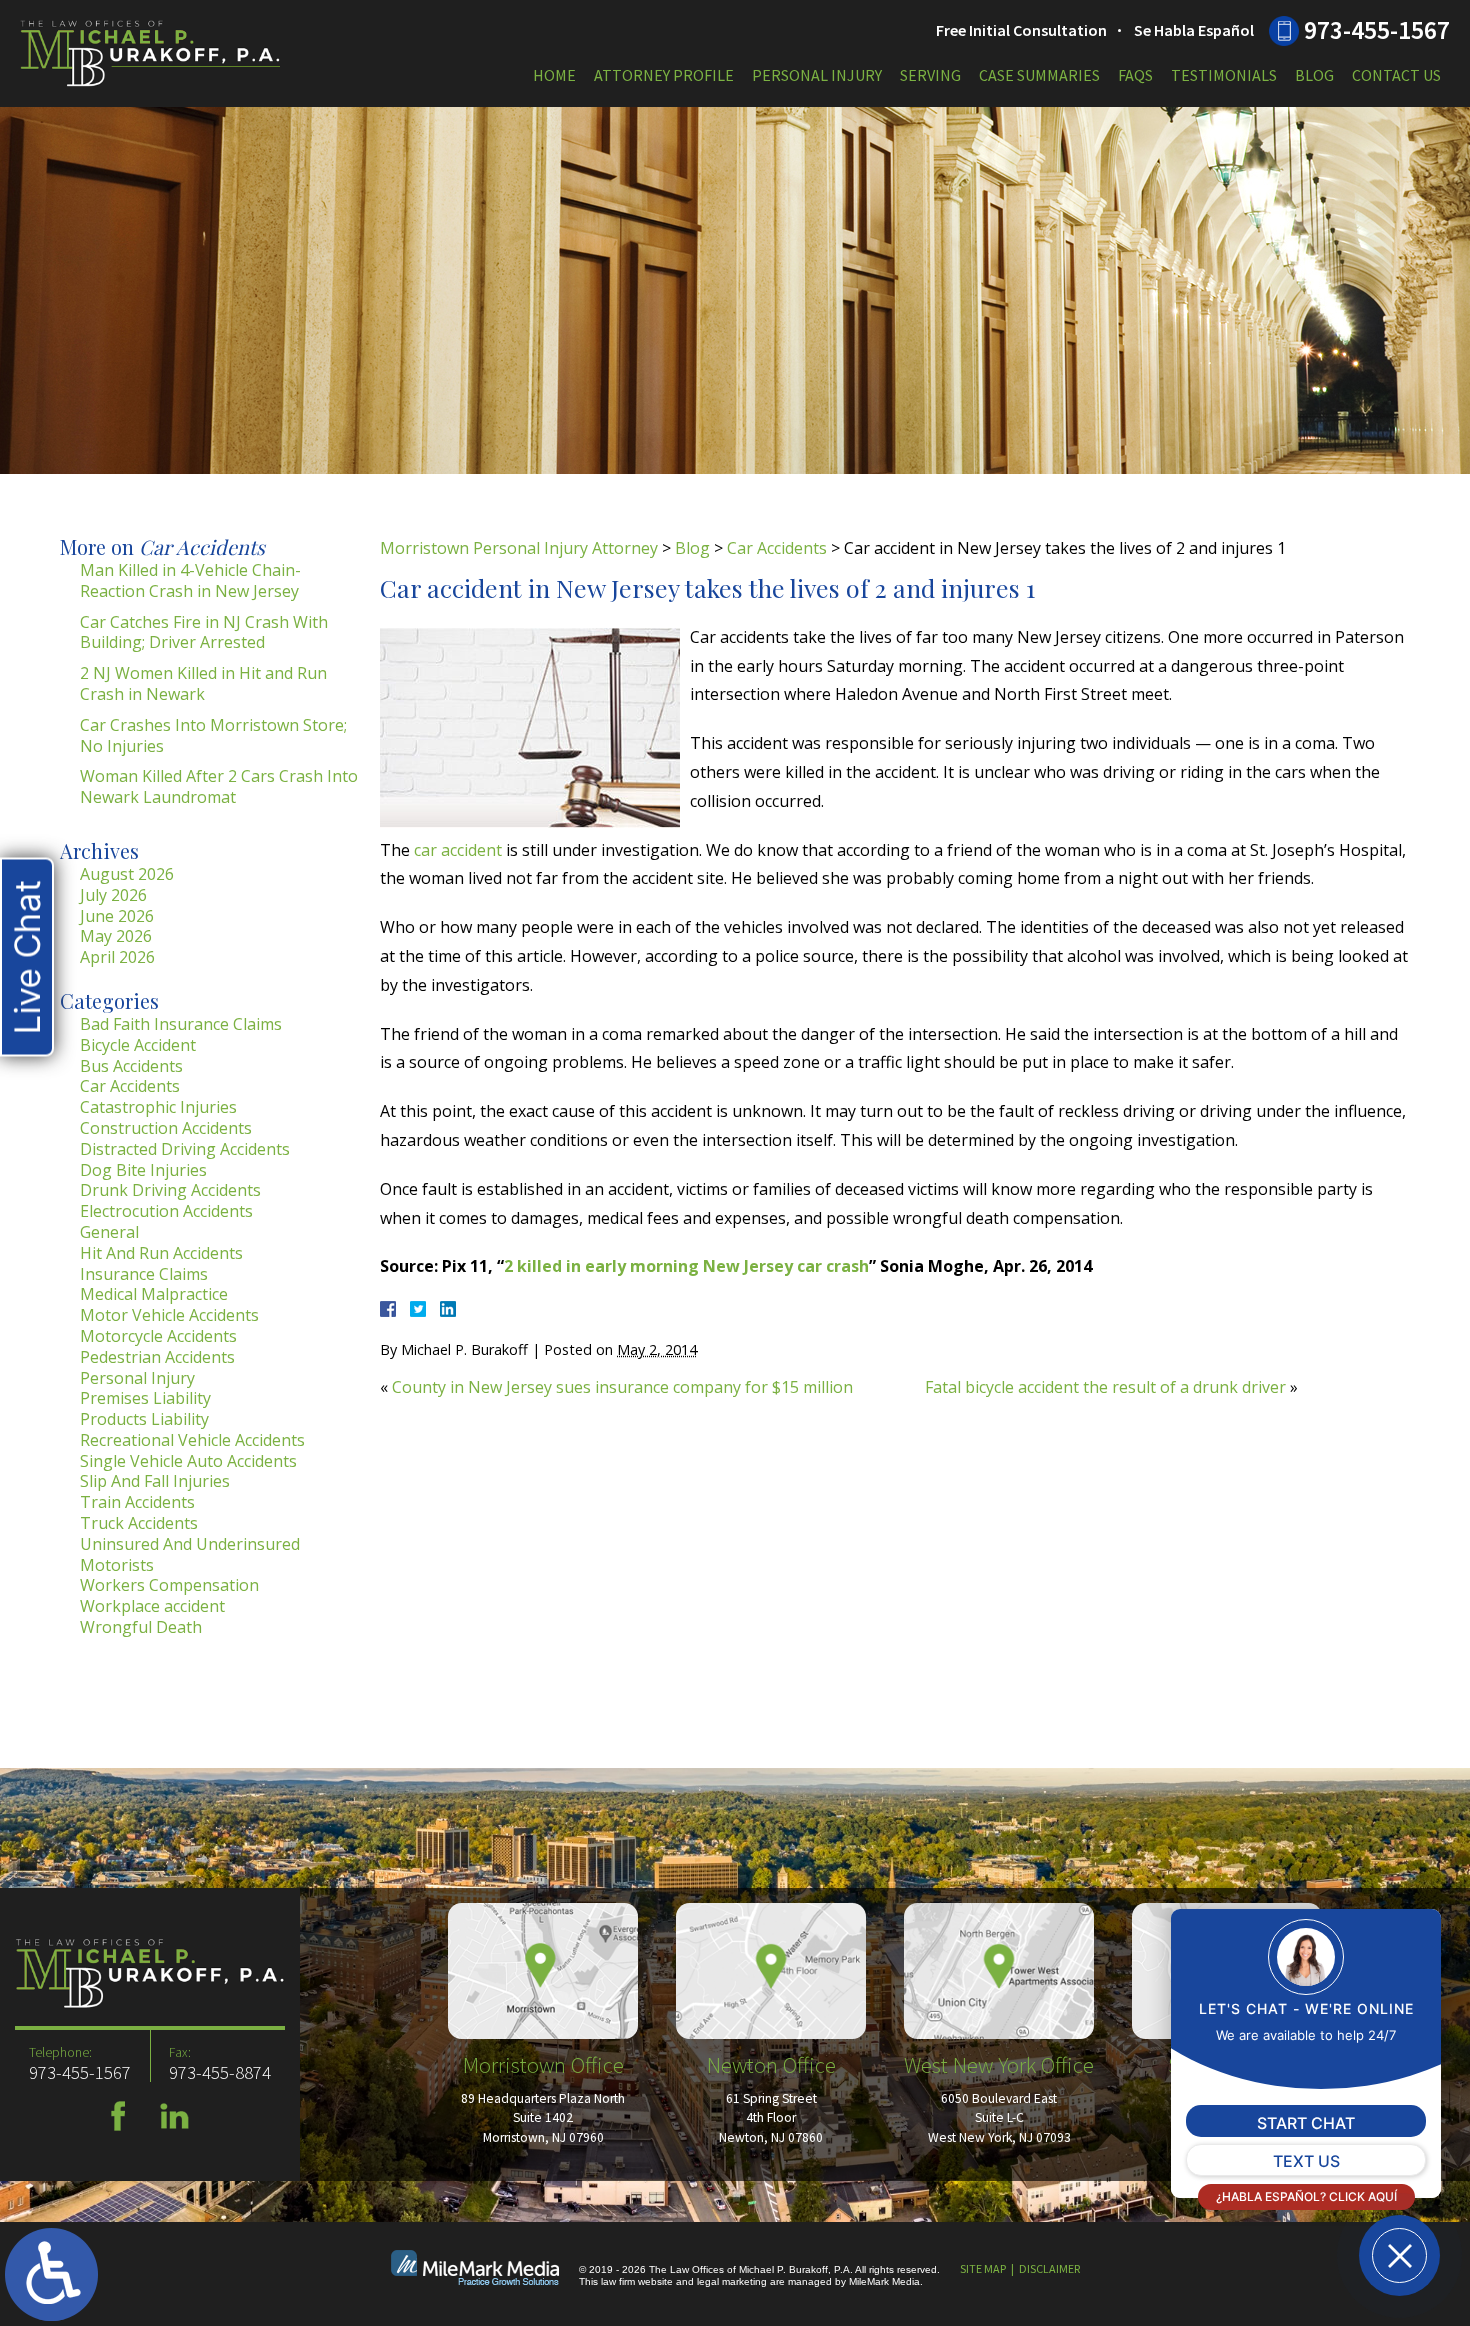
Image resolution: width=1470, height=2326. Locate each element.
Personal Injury (817, 75)
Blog (1314, 75)
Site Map (983, 2268)
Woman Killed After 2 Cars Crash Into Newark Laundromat (219, 786)
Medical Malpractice (154, 1294)
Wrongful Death (141, 1627)
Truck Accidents (139, 1523)
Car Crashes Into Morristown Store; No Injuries (213, 735)
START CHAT (1306, 2123)
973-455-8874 (220, 2072)
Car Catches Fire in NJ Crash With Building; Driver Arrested (204, 632)
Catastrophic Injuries (158, 1107)
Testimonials (1224, 75)
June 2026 (117, 916)
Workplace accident (152, 1606)
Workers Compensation (169, 1585)
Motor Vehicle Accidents (169, 1315)
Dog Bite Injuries (143, 1170)
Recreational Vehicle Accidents (192, 1440)
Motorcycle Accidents (158, 1336)
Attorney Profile (664, 75)
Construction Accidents (166, 1128)
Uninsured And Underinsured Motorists (190, 1554)
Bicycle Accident (138, 1045)
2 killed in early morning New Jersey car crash (686, 1266)
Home (554, 75)
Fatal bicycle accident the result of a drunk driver (1105, 1387)
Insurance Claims (144, 1274)
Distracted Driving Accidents (185, 1149)
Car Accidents (777, 548)
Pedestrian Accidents (157, 1357)
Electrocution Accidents (166, 1211)
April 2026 (117, 957)
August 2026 (127, 874)
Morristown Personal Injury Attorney (519, 548)
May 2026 (116, 936)
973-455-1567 (1377, 30)
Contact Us (1396, 75)
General (109, 1232)
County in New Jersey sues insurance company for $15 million (622, 1387)
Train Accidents (137, 1502)
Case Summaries (1039, 75)
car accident (458, 850)
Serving (930, 75)
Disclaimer (1049, 2268)
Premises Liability (145, 1398)
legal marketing (732, 2281)
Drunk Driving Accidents (170, 1190)
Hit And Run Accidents (161, 1253)
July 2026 (113, 895)
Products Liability (144, 1419)
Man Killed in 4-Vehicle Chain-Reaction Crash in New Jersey (190, 580)
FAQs (1135, 75)
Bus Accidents (131, 1066)
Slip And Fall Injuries (155, 1481)
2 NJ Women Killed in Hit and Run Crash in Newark (203, 683)
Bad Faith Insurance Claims (181, 1024)
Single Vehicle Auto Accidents (188, 1461)
